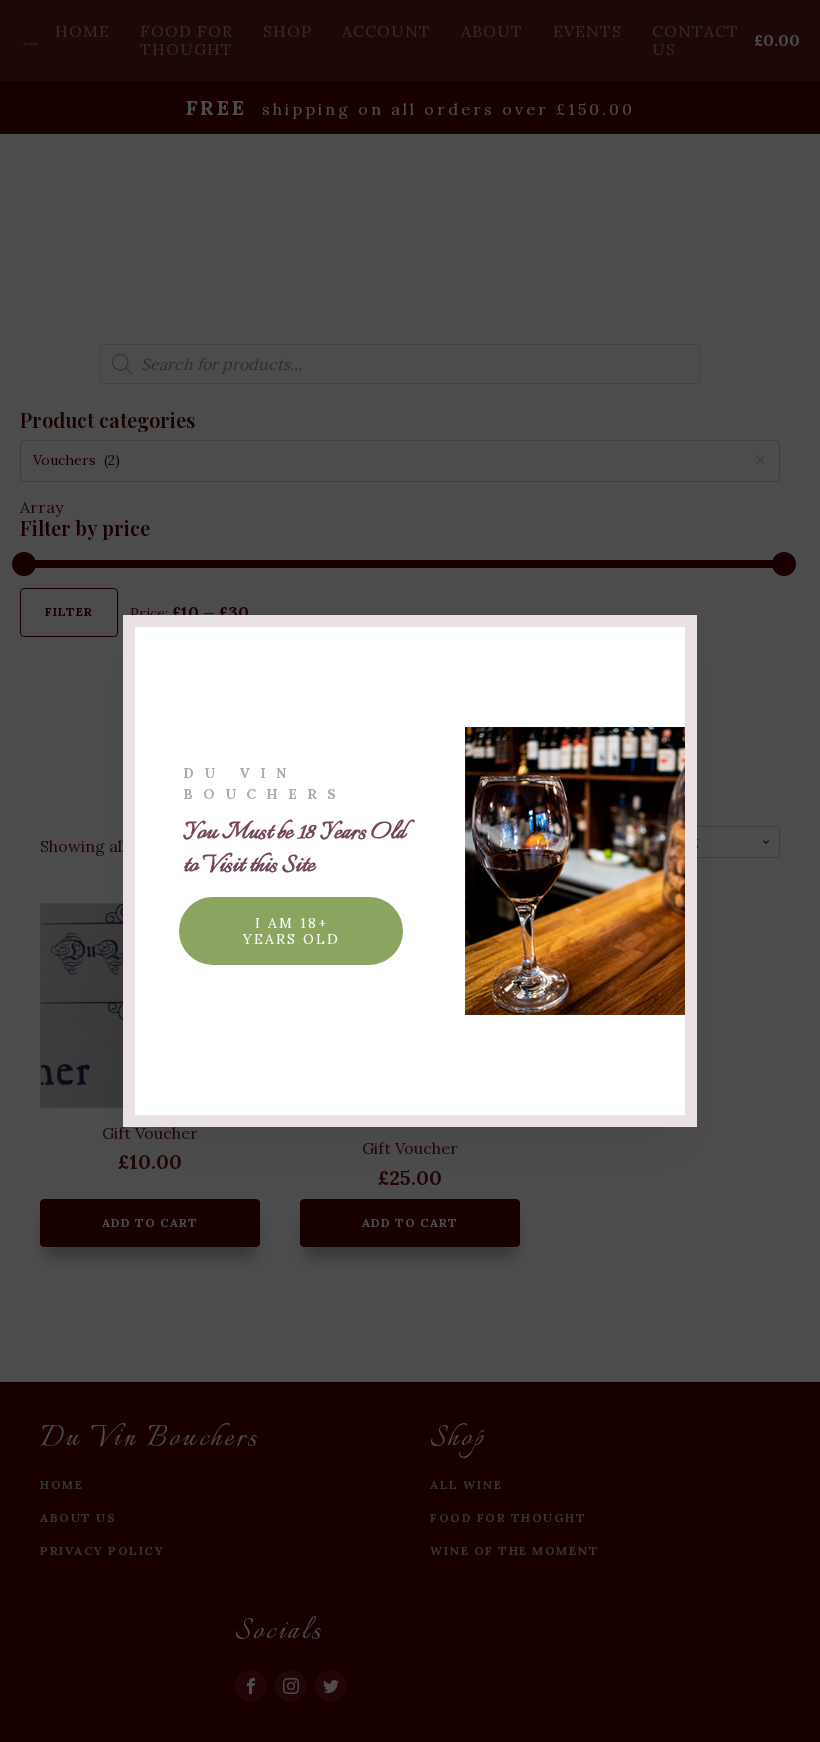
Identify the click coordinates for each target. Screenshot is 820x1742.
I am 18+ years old (291, 931)
